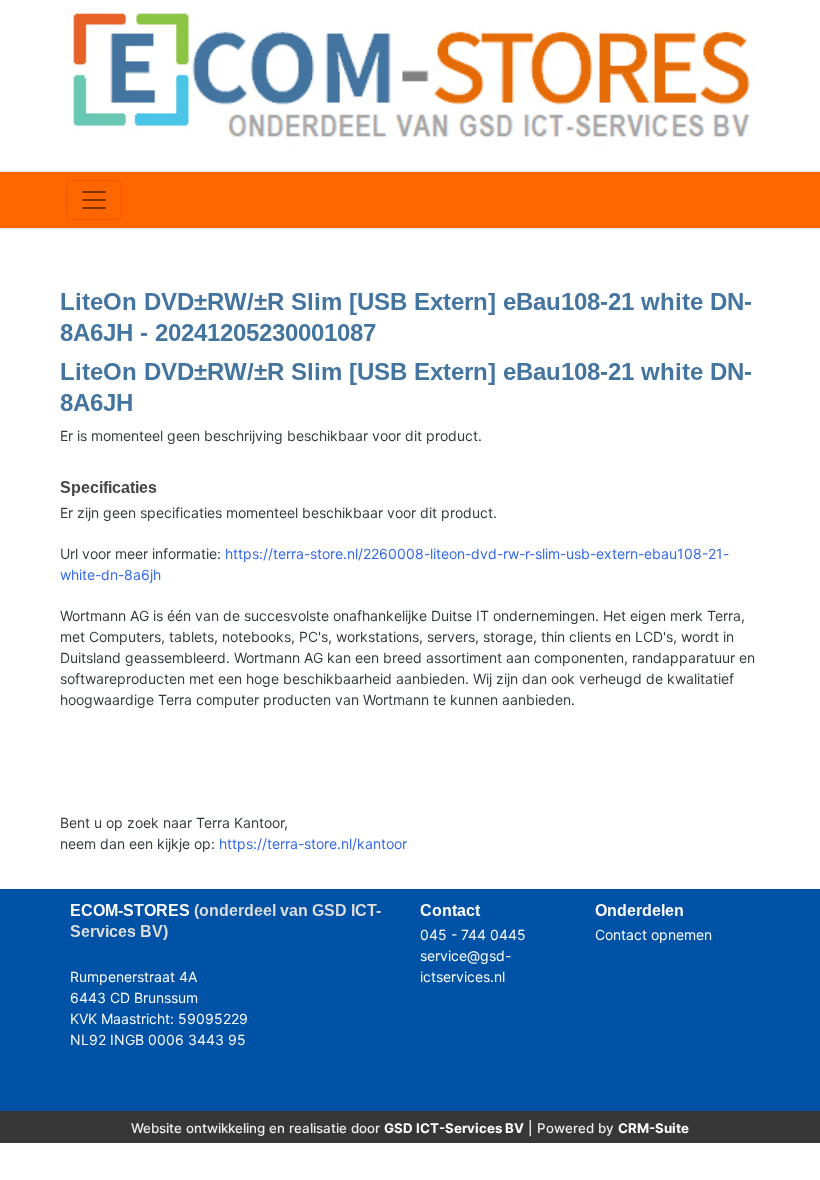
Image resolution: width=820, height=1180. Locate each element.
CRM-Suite (653, 1128)
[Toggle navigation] (94, 200)
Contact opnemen (653, 934)
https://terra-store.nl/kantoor (313, 843)
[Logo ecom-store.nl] (410, 73)
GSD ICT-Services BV (454, 1128)
